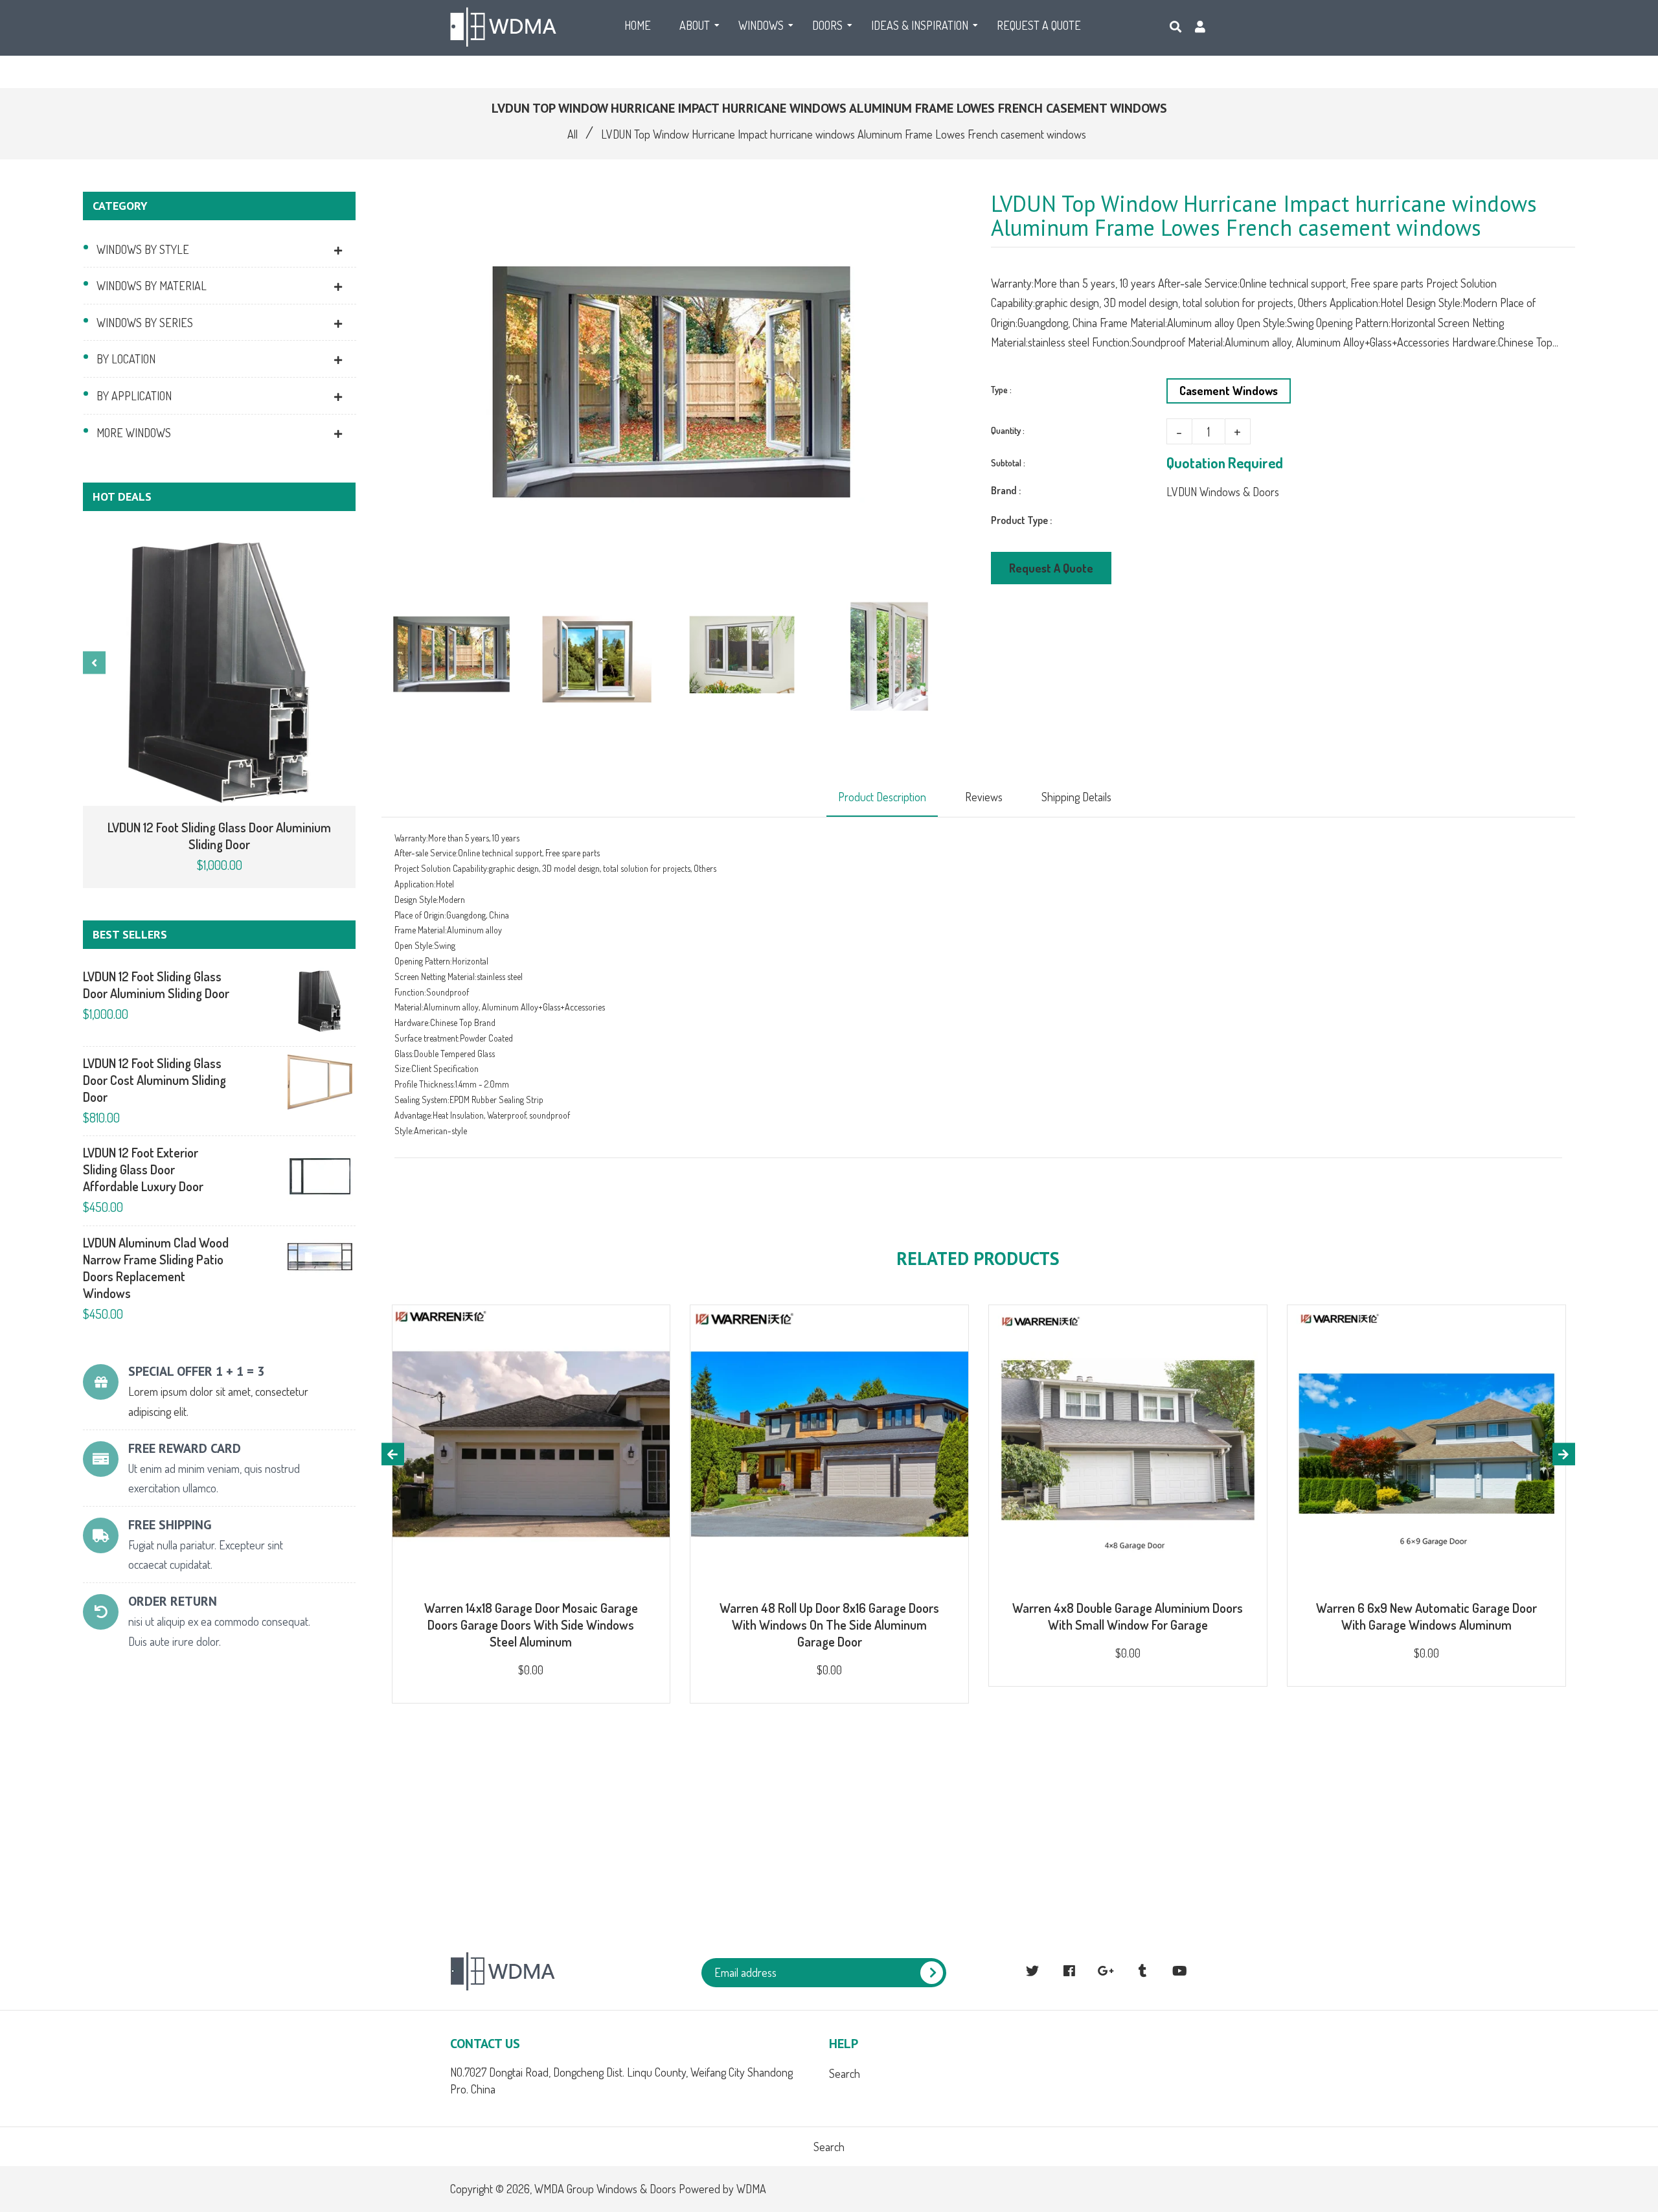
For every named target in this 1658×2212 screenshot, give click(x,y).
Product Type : (1021, 520)
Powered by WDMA (722, 2189)
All (573, 134)
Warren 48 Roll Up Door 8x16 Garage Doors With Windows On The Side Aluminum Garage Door (829, 1625)
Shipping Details (1076, 797)
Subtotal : (1008, 463)
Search (845, 2073)
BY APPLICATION (134, 396)
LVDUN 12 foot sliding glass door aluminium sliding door (219, 836)
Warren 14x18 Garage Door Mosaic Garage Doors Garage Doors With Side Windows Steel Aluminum (531, 1625)
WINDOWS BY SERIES (145, 323)
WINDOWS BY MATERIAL (152, 286)
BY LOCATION (126, 359)
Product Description (882, 797)
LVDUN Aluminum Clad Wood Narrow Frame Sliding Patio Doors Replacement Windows (156, 1268)
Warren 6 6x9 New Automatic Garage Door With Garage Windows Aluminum (1426, 1616)
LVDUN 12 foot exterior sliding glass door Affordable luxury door (143, 1169)
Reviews (984, 797)
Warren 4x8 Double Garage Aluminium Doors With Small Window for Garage (1128, 1616)
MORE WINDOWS (134, 433)
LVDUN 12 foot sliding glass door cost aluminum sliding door (154, 1080)
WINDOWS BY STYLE (143, 249)
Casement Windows (1229, 391)
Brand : (1006, 490)
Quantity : (1008, 430)
